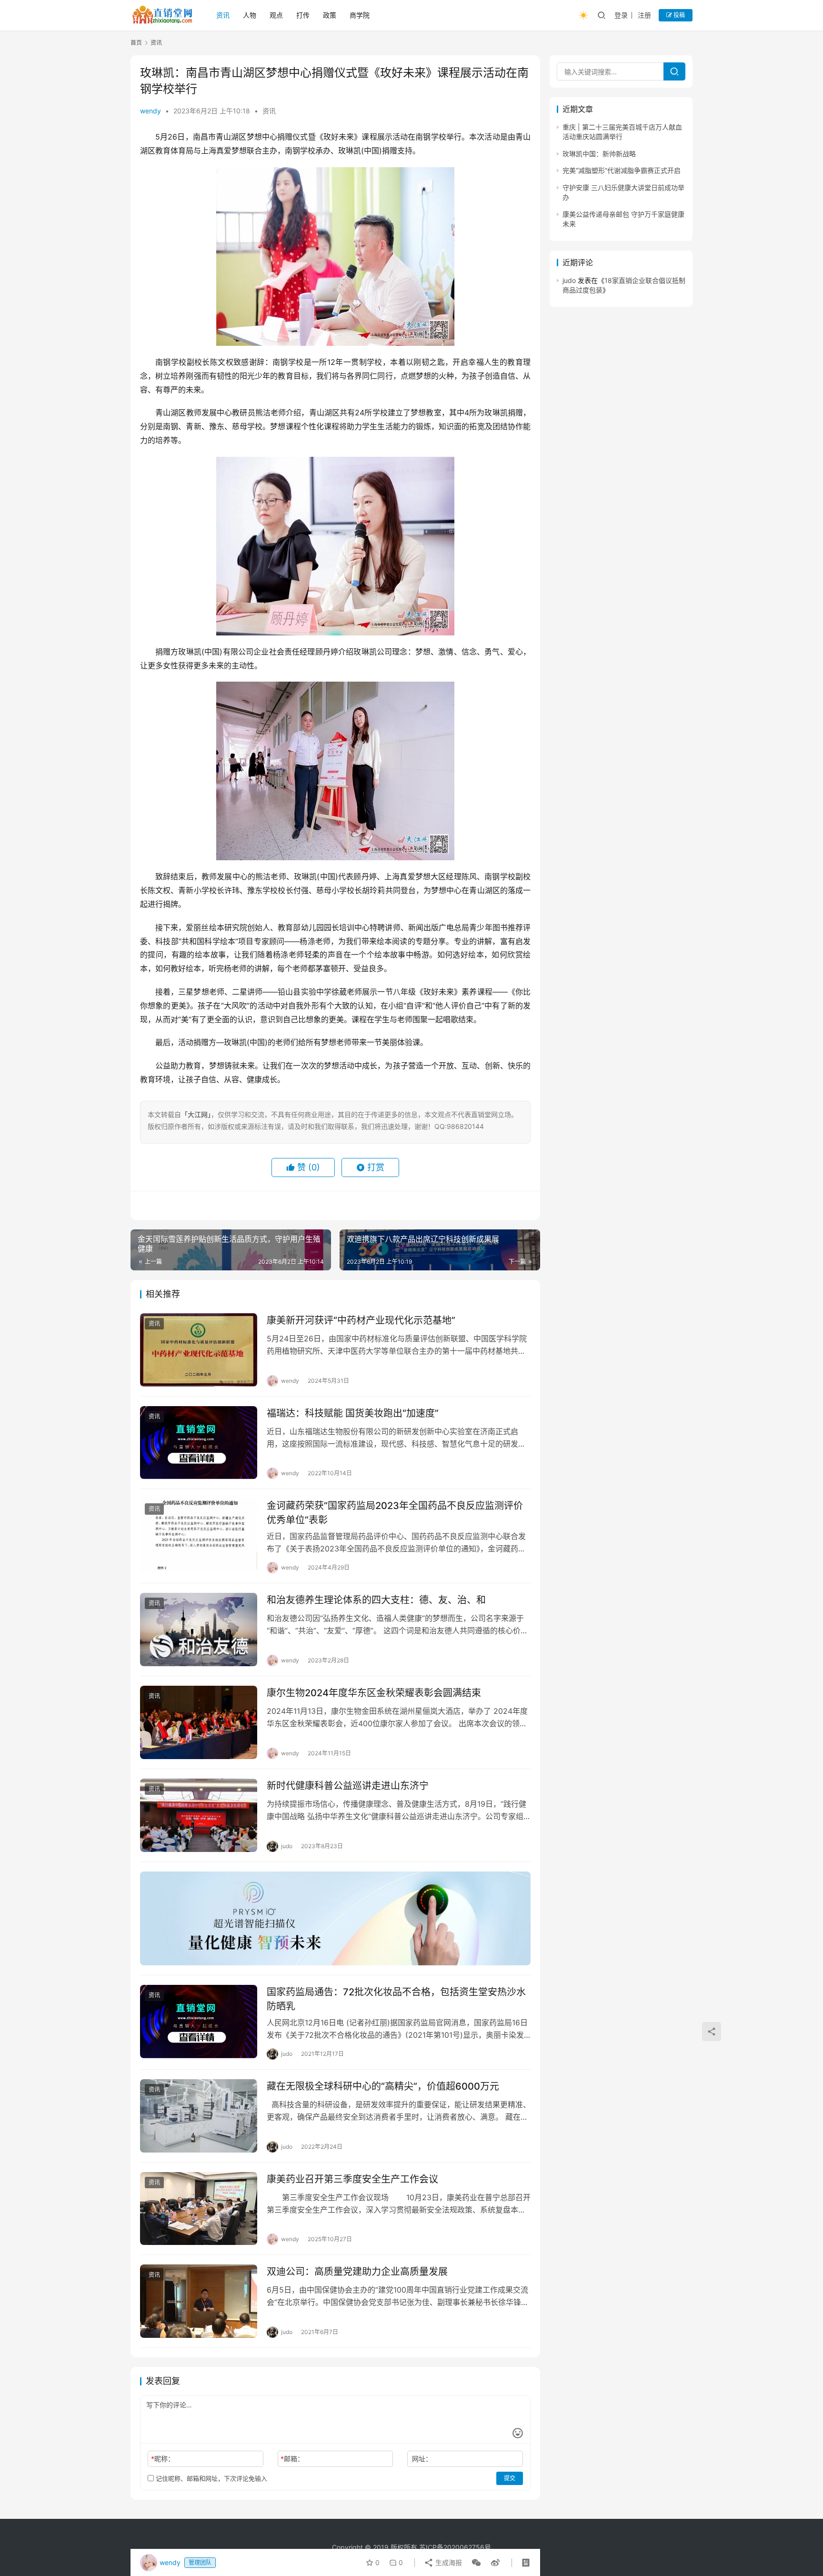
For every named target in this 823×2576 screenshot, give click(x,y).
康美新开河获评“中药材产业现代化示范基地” (361, 1320)
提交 (510, 2478)
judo (569, 280)
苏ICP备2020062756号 (455, 2547)
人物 (250, 15)
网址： (422, 2459)
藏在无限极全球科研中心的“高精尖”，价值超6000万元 (383, 2086)
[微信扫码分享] (476, 2563)
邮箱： (292, 2459)
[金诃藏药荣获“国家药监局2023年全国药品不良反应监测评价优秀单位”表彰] (199, 1535)
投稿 (678, 15)
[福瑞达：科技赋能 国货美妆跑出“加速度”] (199, 1443)
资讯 (223, 15)
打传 (303, 15)
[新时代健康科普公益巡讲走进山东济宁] (199, 1815)
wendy (151, 111)
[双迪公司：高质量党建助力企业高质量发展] (199, 2301)
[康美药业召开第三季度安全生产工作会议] (199, 2209)
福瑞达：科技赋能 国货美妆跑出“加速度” (353, 1413)
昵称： (163, 2459)
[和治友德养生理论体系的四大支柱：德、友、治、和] (199, 1630)
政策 (330, 15)
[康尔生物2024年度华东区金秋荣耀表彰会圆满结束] (199, 1722)
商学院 (360, 15)
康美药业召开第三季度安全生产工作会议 (352, 2179)
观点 (276, 15)
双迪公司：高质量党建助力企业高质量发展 (357, 2272)
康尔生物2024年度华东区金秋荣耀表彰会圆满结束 (374, 1693)
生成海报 (448, 2562)
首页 (136, 43)
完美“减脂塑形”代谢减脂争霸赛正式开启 (622, 171)
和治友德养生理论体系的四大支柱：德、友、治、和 (376, 1600)
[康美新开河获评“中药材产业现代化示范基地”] (199, 1350)
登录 (621, 15)
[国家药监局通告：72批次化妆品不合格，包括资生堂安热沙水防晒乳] (199, 2022)
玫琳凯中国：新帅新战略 (599, 154)
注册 (644, 15)
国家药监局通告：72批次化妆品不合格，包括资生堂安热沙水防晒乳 (396, 1999)
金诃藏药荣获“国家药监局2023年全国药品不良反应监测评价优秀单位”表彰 (395, 1513)
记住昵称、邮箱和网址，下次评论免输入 (211, 2478)
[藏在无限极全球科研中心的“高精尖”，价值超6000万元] (199, 2116)
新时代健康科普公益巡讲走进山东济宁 (348, 1786)
